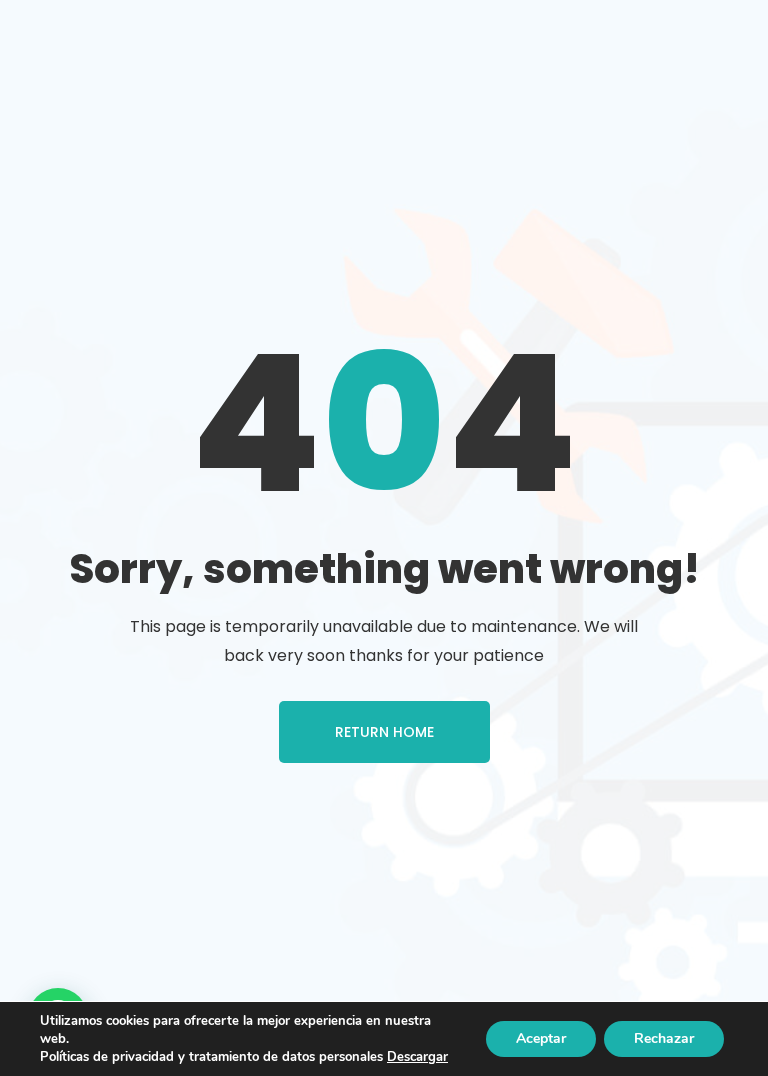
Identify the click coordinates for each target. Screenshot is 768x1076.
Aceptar (541, 1038)
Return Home (384, 732)
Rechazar (664, 1038)
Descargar (417, 1057)
